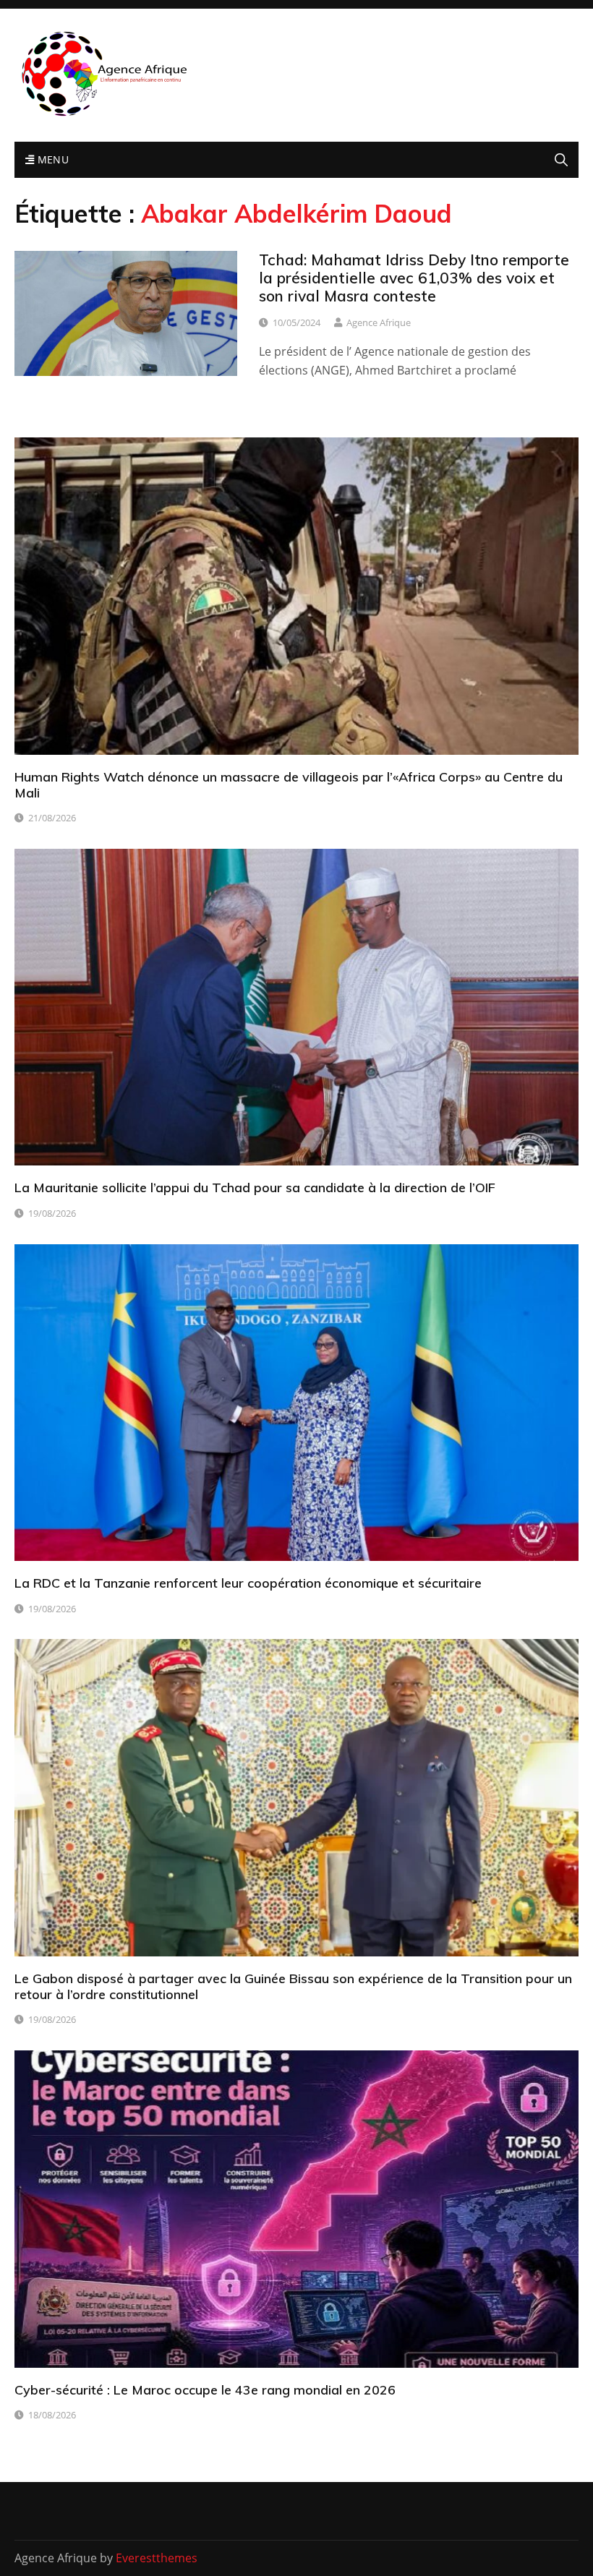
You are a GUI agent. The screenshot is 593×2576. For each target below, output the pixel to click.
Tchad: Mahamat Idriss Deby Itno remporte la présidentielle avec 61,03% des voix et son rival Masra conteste (414, 278)
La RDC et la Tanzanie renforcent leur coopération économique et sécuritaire (248, 1583)
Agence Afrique (379, 322)
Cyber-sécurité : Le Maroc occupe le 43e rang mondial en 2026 (205, 2390)
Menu (51, 159)
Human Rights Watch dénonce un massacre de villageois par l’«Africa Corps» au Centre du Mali (289, 785)
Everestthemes (157, 2558)
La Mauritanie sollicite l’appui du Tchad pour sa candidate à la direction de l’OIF (255, 1188)
